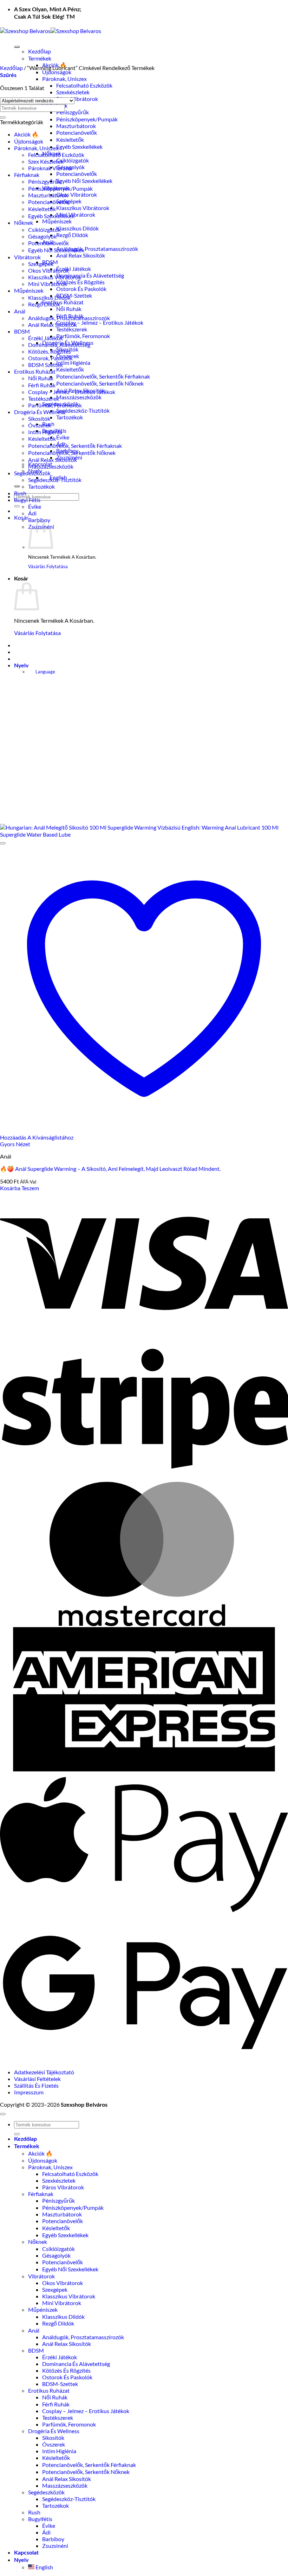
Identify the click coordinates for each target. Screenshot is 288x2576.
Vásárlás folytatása (48, 567)
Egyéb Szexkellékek (79, 147)
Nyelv (21, 666)
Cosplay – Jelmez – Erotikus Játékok (100, 322)
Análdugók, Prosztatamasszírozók (97, 249)
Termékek (40, 58)
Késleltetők (70, 139)
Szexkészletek (73, 92)
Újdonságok (57, 72)
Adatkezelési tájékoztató (44, 2072)
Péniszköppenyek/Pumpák (60, 188)
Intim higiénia (73, 363)
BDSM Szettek (45, 365)
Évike (63, 437)
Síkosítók (39, 418)
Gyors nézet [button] (15, 1144)
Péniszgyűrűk (73, 112)
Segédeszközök (32, 473)
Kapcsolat (26, 2553)
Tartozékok (70, 417)
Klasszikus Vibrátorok (83, 208)
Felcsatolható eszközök (84, 85)
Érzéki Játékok (74, 269)
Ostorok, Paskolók (50, 358)
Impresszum (29, 2092)
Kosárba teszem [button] (19, 1188)
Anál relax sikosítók (81, 255)
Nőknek (24, 223)
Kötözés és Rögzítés (80, 282)
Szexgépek (69, 201)
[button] (21, 517)
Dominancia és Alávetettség (90, 275)
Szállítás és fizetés (36, 2085)
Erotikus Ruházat (63, 302)
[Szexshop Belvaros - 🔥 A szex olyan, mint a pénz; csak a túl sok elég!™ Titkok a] (51, 31)
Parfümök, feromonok (83, 336)
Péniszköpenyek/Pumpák (87, 119)
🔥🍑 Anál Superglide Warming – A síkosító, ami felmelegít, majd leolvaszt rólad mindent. (110, 1169)
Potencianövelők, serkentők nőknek (100, 383)
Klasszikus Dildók (77, 228)
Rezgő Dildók (72, 235)
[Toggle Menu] (17, 47)
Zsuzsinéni (55, 2546)
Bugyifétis (40, 2519)
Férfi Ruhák (42, 385)
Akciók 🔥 (26, 134)
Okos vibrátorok (77, 194)
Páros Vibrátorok (77, 99)
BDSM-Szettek (74, 295)
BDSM (22, 331)
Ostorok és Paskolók (81, 289)
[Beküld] (17, 506)
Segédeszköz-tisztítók (83, 410)
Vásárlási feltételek (37, 2079)
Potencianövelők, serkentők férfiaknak (103, 376)
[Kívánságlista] (3, 843)
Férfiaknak (27, 175)
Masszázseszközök (79, 397)
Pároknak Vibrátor (51, 168)
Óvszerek (40, 425)
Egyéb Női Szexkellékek (84, 181)
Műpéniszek (57, 221)
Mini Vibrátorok (76, 214)
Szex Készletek (46, 161)
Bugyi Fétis (27, 500)
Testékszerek (72, 329)
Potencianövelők (77, 132)
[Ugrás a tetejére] (3, 2114)
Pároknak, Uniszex (64, 79)
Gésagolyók (42, 236)
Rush (20, 493)
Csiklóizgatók (73, 160)
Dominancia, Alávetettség (59, 345)
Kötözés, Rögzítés (50, 351)
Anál (20, 311)
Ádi (32, 513)
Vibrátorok (27, 257)
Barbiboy (39, 520)
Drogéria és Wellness (40, 412)
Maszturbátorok (76, 126)
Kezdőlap (40, 51)
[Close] (17, 486)
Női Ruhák (69, 309)
